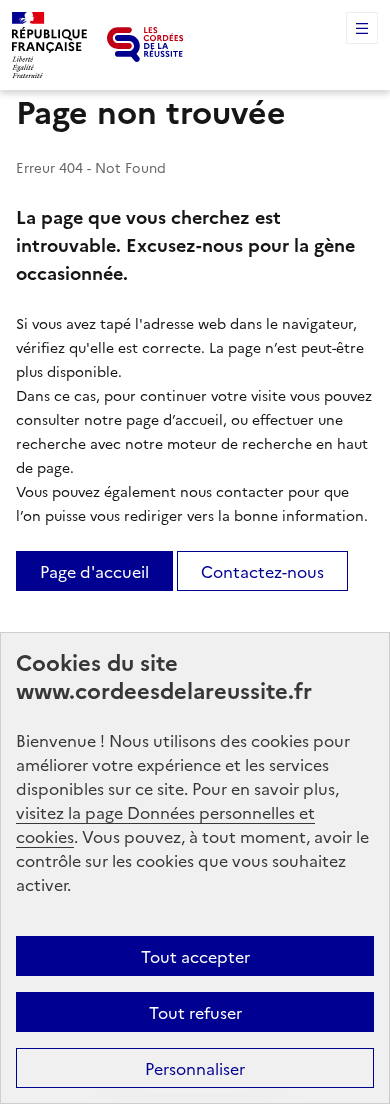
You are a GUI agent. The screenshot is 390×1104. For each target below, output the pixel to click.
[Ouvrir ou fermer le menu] (362, 28)
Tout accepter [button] (195, 956)
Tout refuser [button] (195, 1012)
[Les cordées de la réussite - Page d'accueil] (145, 44)
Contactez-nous (262, 571)
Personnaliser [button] (195, 1068)
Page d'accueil (94, 571)
